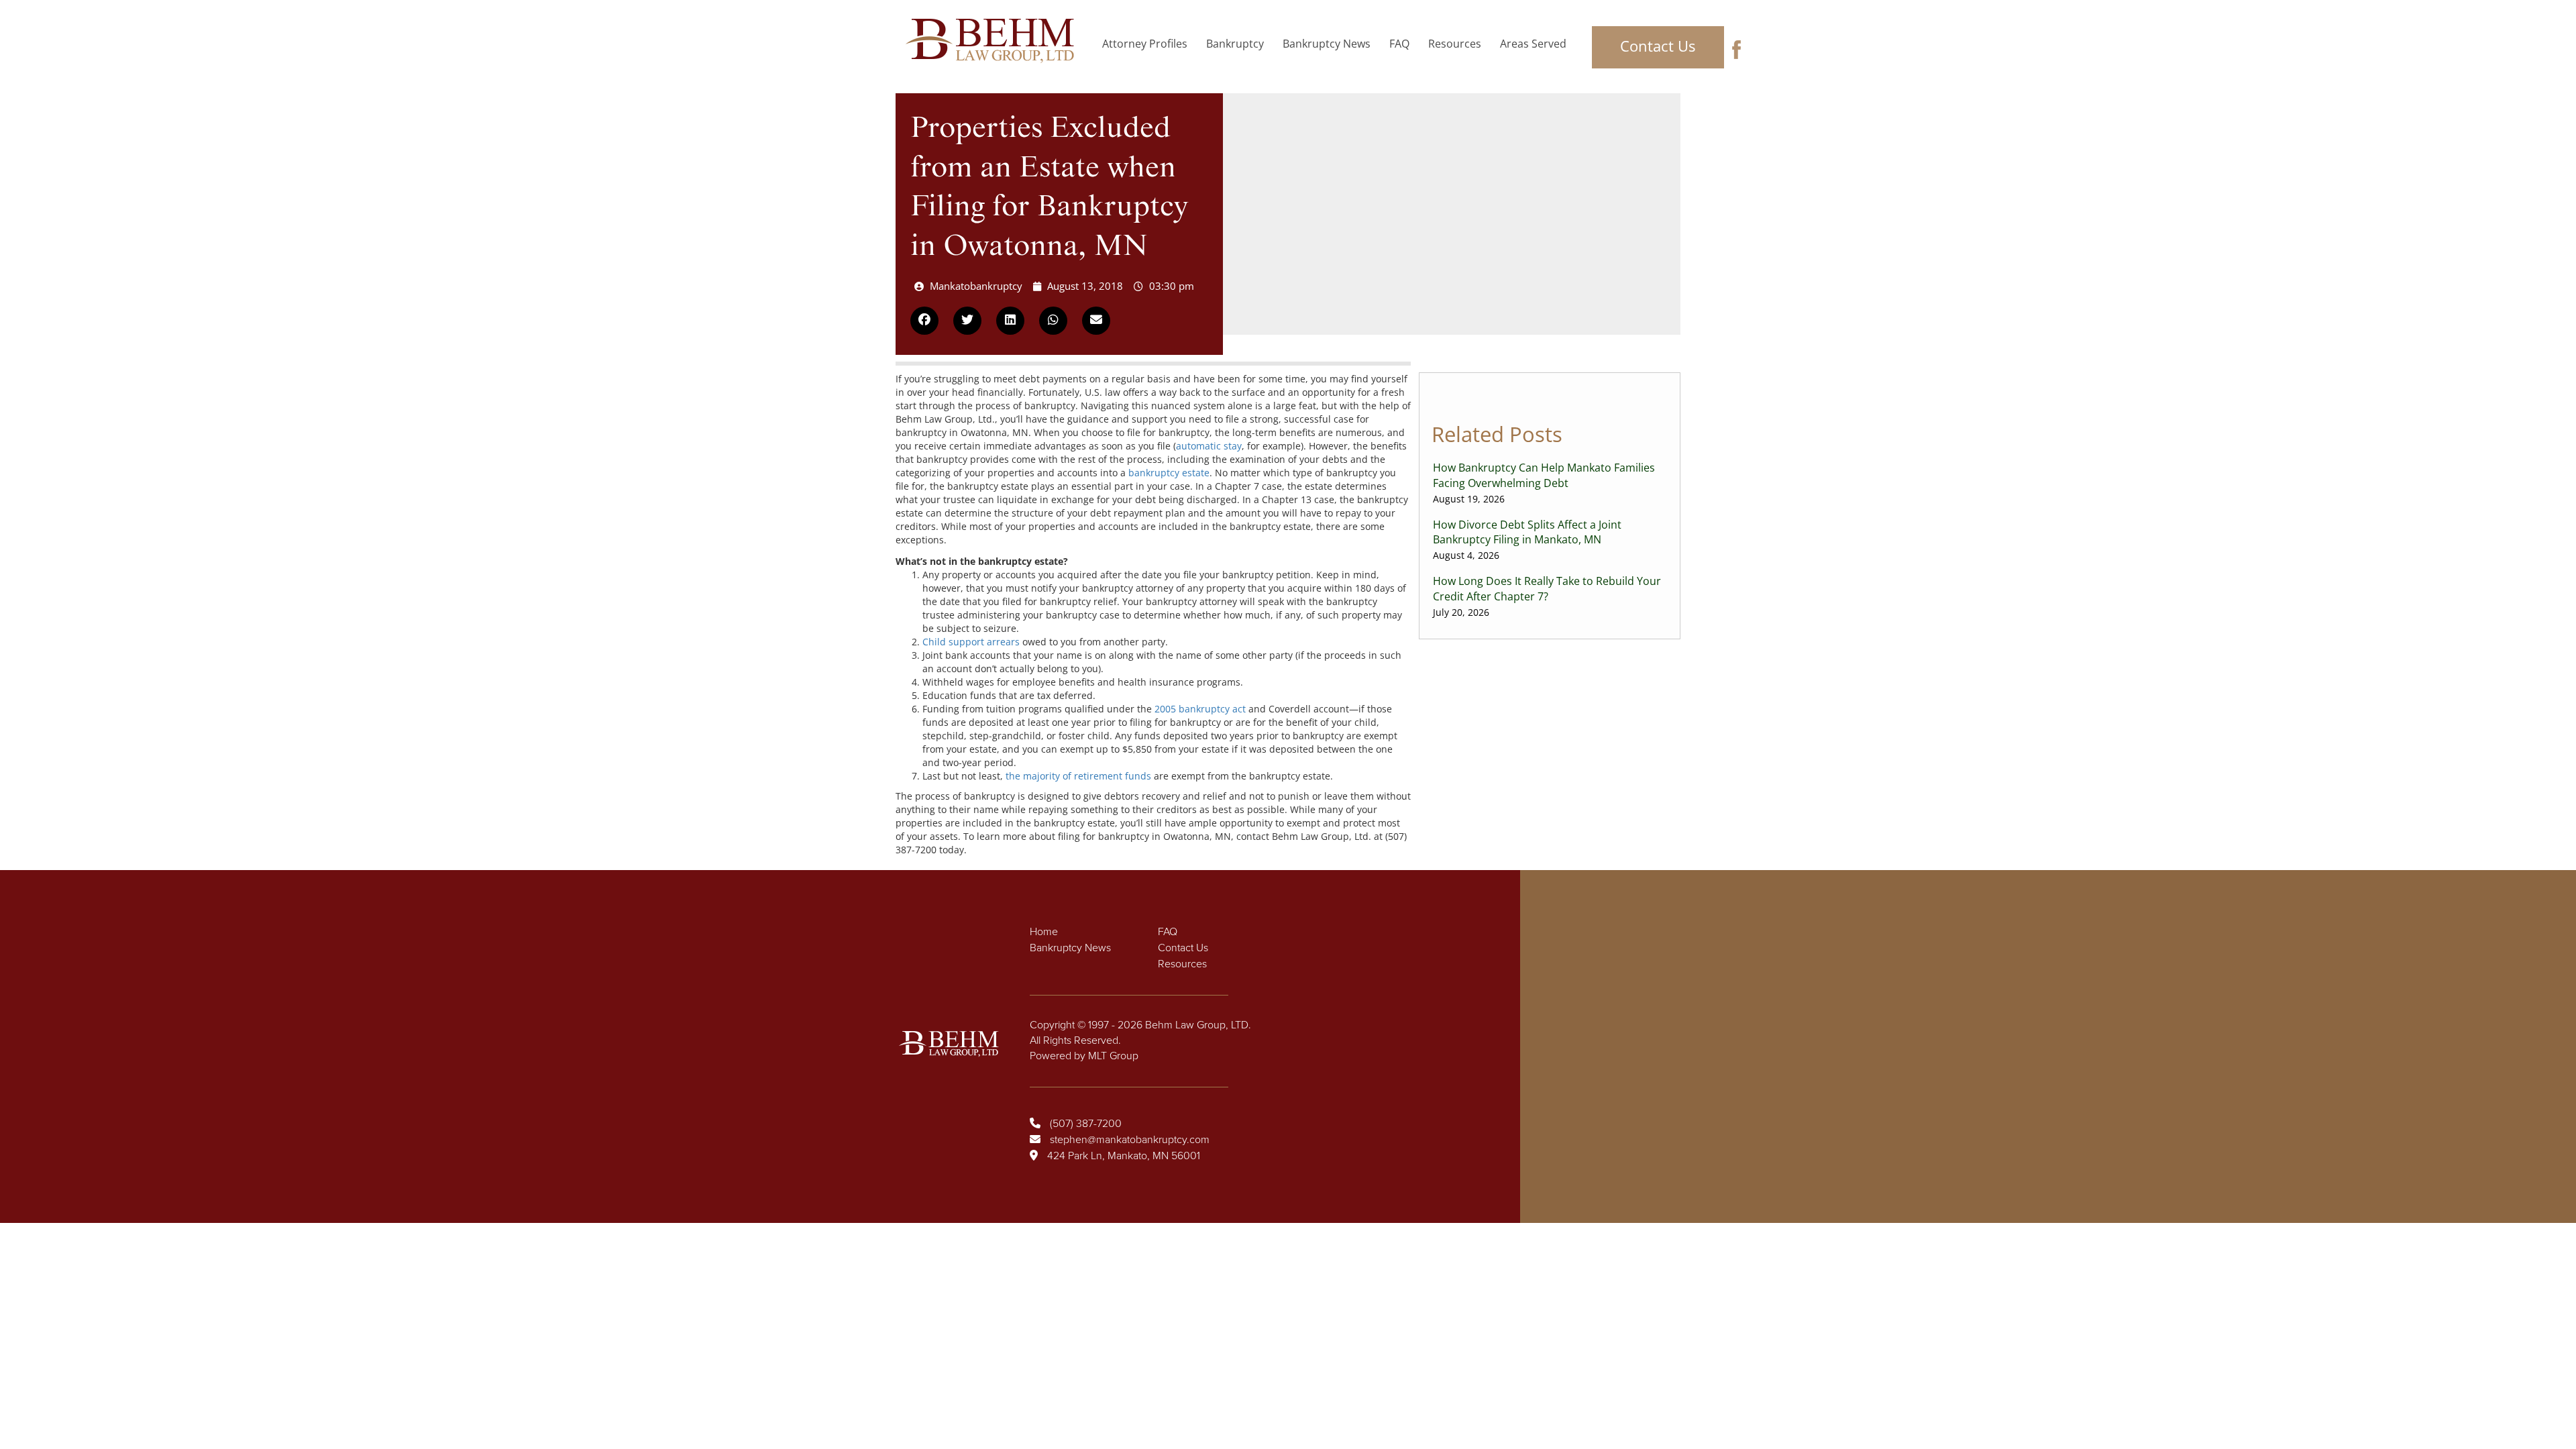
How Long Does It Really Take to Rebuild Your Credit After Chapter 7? (1547, 596)
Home (1044, 932)
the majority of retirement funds (1078, 776)
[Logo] (994, 41)
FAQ (1399, 44)
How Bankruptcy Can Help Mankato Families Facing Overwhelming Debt (1544, 483)
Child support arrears (971, 642)
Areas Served (1533, 44)
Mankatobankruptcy (976, 286)
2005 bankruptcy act (1200, 709)
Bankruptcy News (1327, 44)
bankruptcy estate (1169, 473)
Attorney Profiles (1145, 44)
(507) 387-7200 (1086, 1124)
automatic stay (1209, 446)
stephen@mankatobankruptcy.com (1130, 1140)
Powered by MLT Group (1084, 1056)
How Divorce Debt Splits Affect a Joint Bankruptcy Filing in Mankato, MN (1527, 540)
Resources (1455, 44)
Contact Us (1658, 46)
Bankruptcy (1235, 44)
